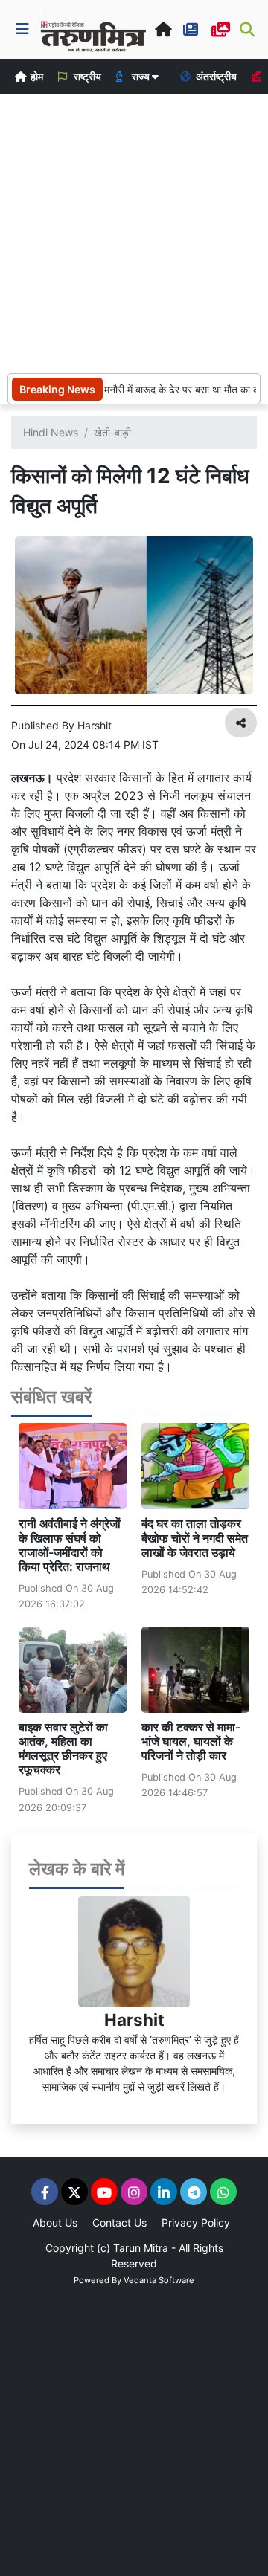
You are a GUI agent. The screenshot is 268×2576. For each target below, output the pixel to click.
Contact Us (119, 2222)
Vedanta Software (159, 2280)
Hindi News (51, 432)
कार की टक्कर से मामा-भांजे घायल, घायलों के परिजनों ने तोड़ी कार (191, 1741)
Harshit (134, 2020)
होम (36, 76)
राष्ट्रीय (86, 76)
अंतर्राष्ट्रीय (215, 76)
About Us (55, 2222)
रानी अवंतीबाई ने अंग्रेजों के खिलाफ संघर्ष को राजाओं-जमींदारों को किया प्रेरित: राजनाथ (70, 1545)
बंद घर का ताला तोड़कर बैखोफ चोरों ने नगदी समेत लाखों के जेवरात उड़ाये (195, 1537)
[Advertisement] (134, 232)
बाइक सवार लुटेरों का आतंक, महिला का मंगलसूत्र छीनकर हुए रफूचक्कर (63, 1749)
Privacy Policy (196, 2222)
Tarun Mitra (141, 2248)
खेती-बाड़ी (112, 432)
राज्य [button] (141, 76)
